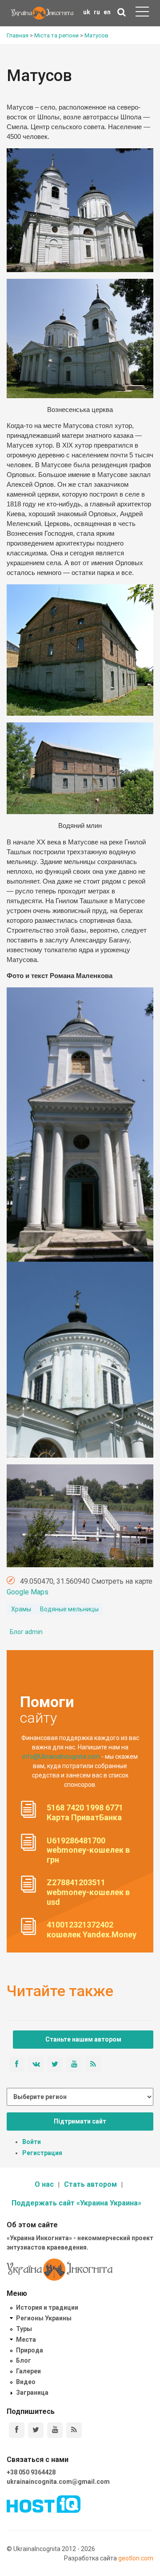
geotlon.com (136, 2558)
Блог (24, 2360)
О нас (44, 2184)
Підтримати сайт (80, 2121)
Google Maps (28, 1592)
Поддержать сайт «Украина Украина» (76, 2203)
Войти (32, 2142)
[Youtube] (55, 2430)
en (107, 12)
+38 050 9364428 (31, 2472)
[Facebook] (17, 2430)
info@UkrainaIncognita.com (61, 1757)
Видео (26, 2382)
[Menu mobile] (142, 13)
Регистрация (42, 2153)
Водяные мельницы (69, 1609)
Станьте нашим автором (83, 2039)
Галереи (28, 2371)
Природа (30, 2350)
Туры (24, 2329)
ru (97, 12)
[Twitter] (36, 2430)
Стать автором (90, 2184)
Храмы (21, 1609)
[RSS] (74, 2430)
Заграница (32, 2393)
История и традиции (47, 2307)
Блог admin (26, 1632)
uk (87, 12)
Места (26, 2340)
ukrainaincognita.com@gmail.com (58, 2482)
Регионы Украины (44, 2318)
